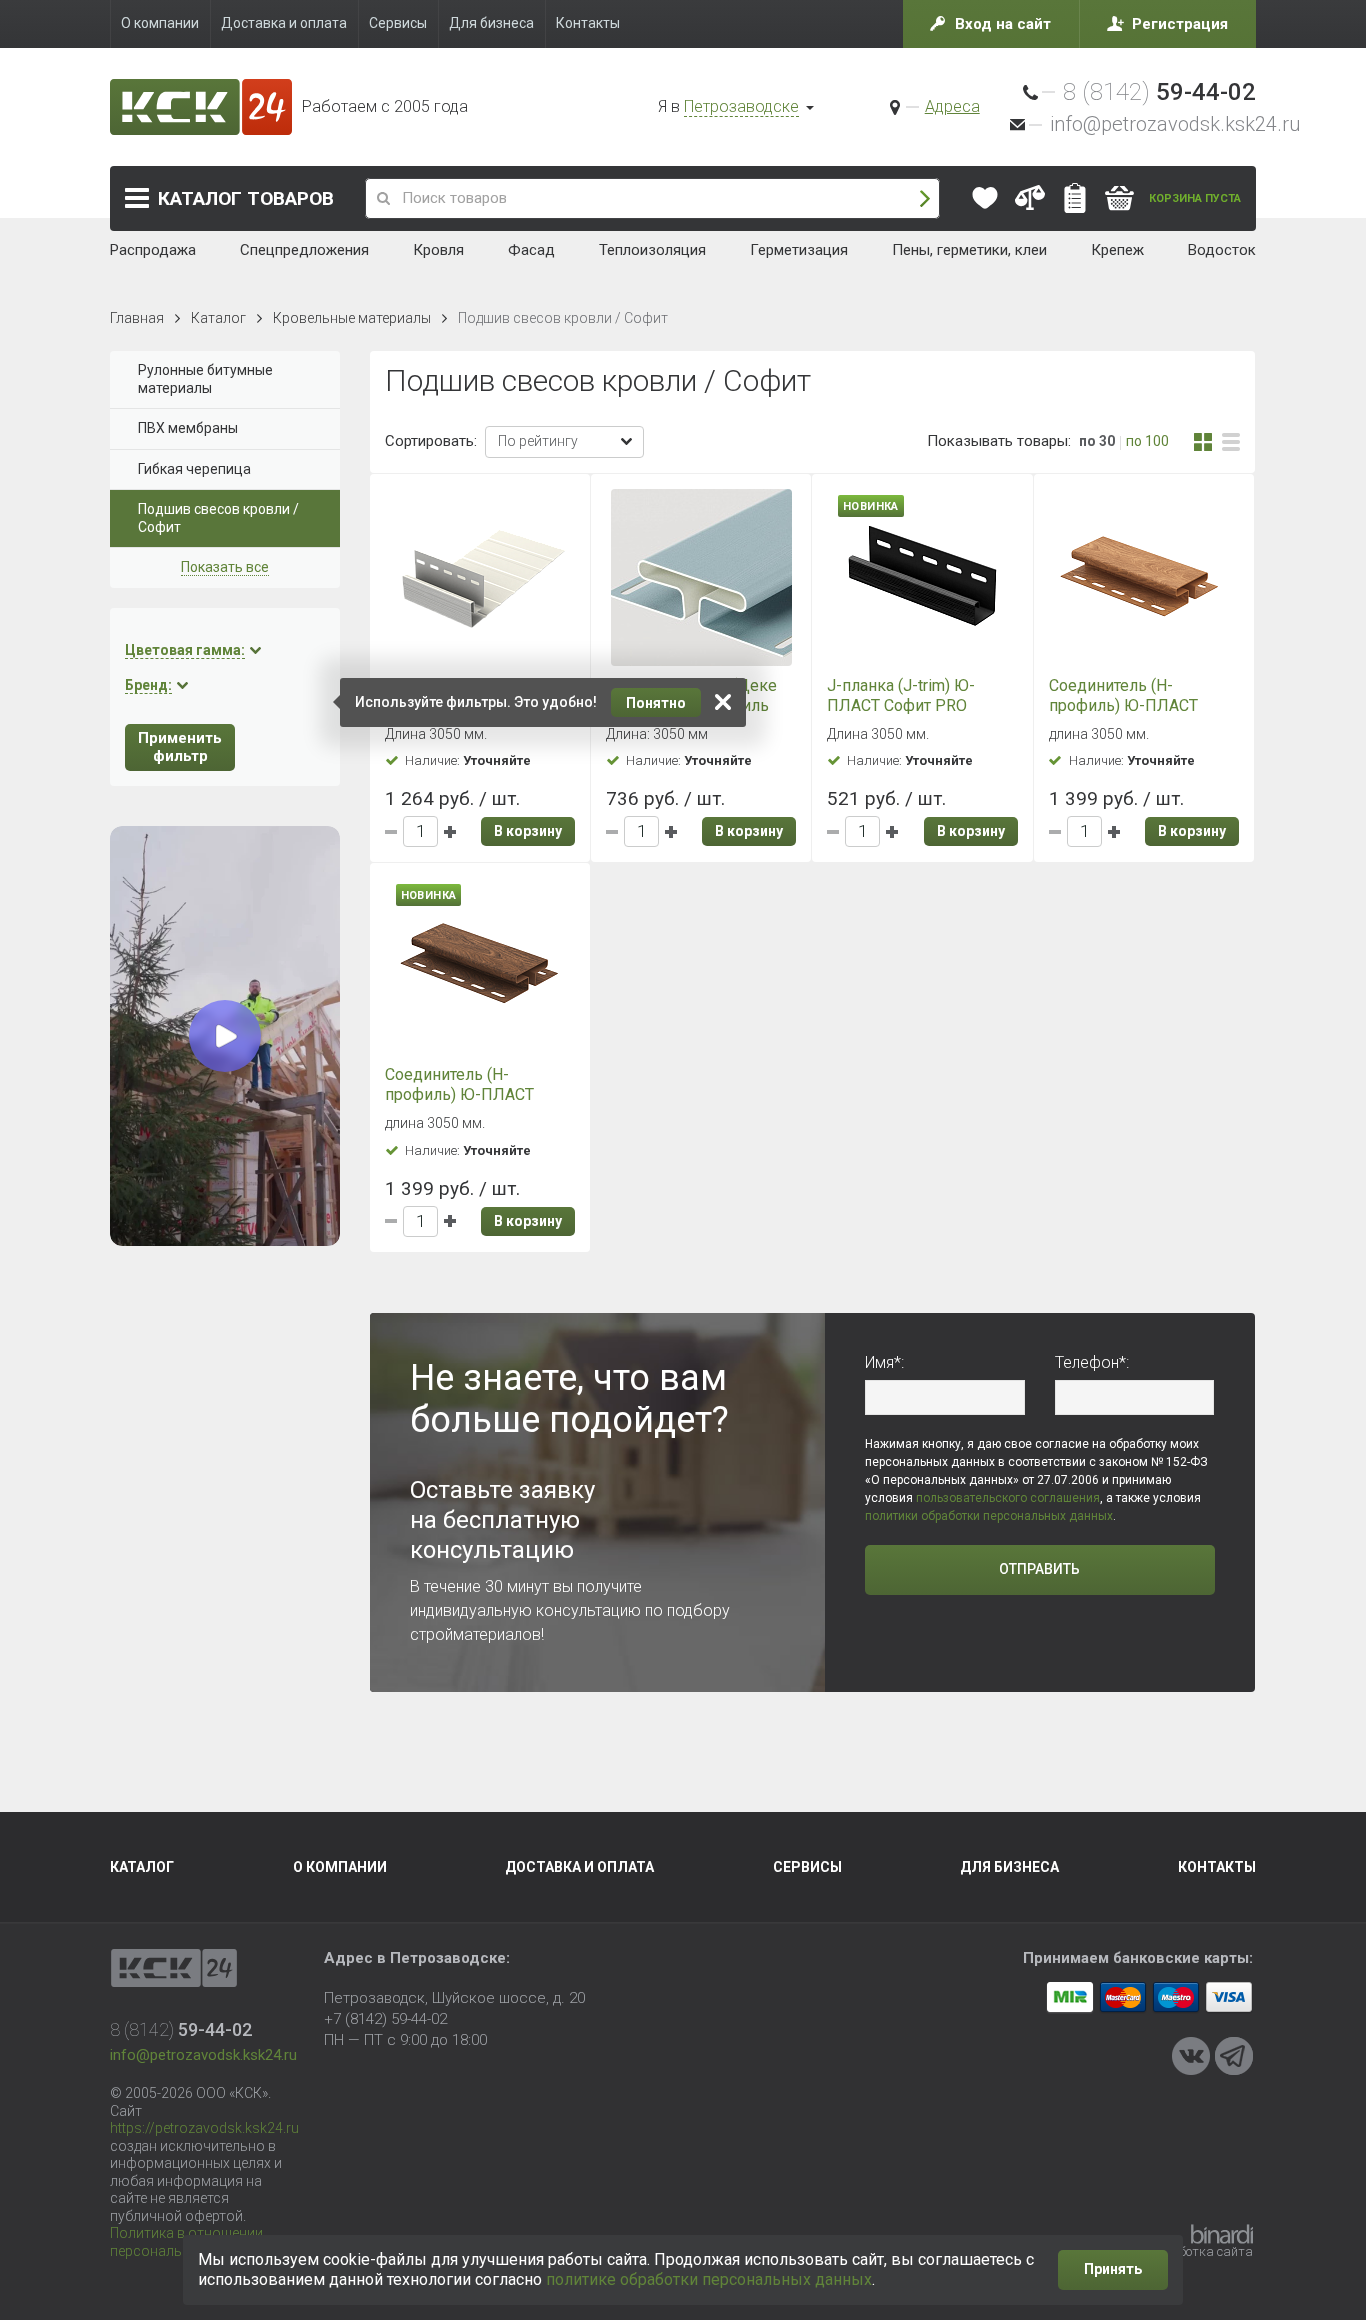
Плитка (1203, 442)
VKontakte (1191, 2056)
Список (1231, 442)
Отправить (1039, 1569)
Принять (1113, 2269)
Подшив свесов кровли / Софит (218, 518)
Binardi (1222, 2234)
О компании (340, 1867)
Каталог (246, 198)
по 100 (1147, 441)
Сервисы (807, 1867)
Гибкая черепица (194, 469)
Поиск (925, 198)
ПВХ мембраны (188, 428)
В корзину (528, 831)
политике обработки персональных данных (709, 2279)
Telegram (1234, 2056)
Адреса (952, 106)
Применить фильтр (180, 747)
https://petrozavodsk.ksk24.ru (204, 2128)
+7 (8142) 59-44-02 (385, 2019)
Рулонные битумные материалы (205, 379)
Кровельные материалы (352, 318)
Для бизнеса (1009, 1867)
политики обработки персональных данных (989, 1516)
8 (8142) (1159, 92)
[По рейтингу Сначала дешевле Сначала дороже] (564, 442)
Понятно (656, 703)
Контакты (1217, 1867)
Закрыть (723, 702)
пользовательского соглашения (1008, 1498)
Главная (137, 318)
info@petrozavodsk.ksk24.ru (1175, 124)
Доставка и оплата (579, 1867)
